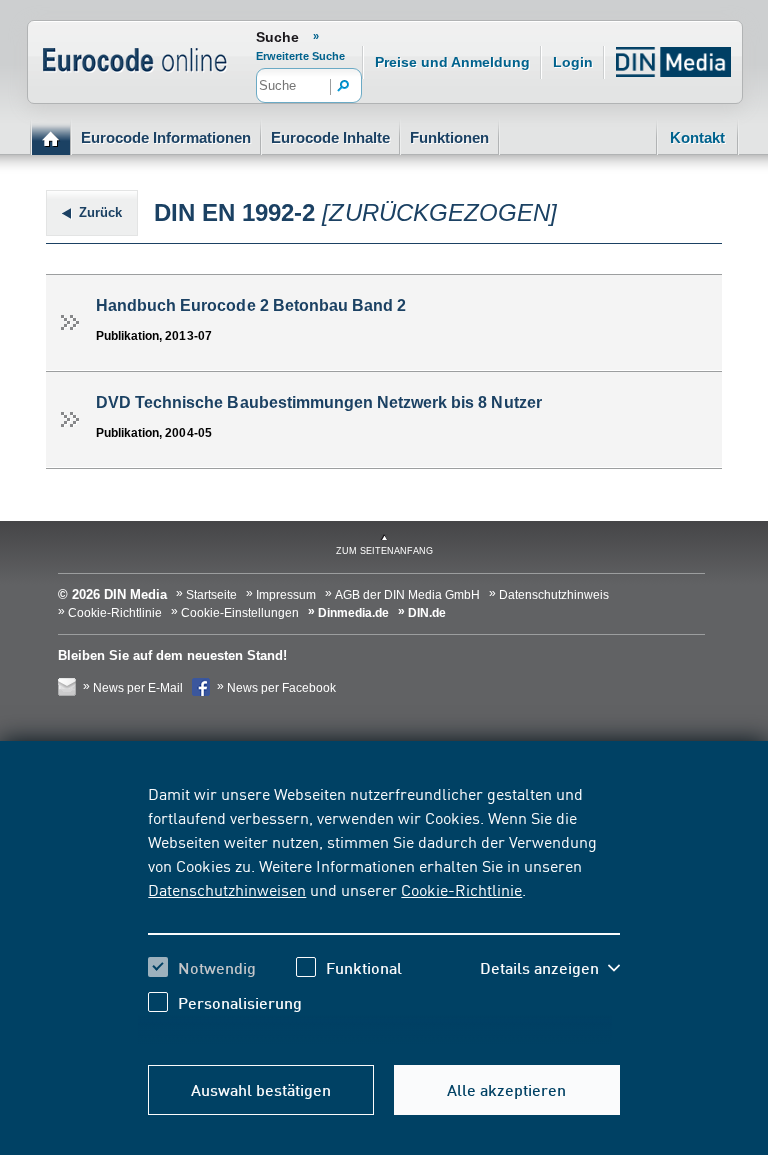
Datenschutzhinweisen (227, 889)
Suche (277, 37)
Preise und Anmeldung (452, 62)
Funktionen (449, 137)
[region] (383, 913)
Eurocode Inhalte (330, 137)
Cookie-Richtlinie (461, 889)
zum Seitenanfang (384, 551)
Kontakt (697, 137)
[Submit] (344, 87)
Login (573, 62)
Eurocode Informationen (166, 137)
